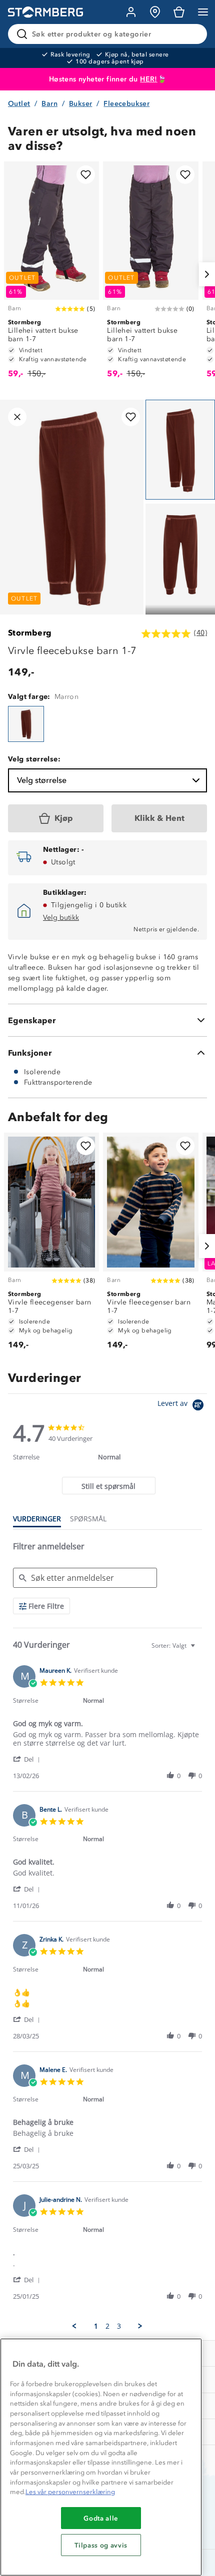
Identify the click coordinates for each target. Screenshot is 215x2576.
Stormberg (30, 633)
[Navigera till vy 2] (180, 554)
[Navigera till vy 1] (180, 450)
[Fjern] (193, 34)
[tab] (109, 1486)
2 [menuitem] (107, 2326)
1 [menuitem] (96, 2326)
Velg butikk (61, 918)
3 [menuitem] (119, 2326)
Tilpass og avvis (101, 2545)
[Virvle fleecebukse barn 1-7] (26, 724)
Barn (49, 104)
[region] (101, 2457)
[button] (28, 1759)
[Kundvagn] (179, 12)
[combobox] (174, 1645)
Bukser (80, 104)
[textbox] (200, 1649)
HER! (149, 79)
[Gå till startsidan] (45, 12)
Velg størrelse (42, 780)
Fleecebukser (126, 104)
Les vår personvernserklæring (70, 2492)
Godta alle (101, 2518)
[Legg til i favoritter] (86, 175)
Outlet (19, 104)
